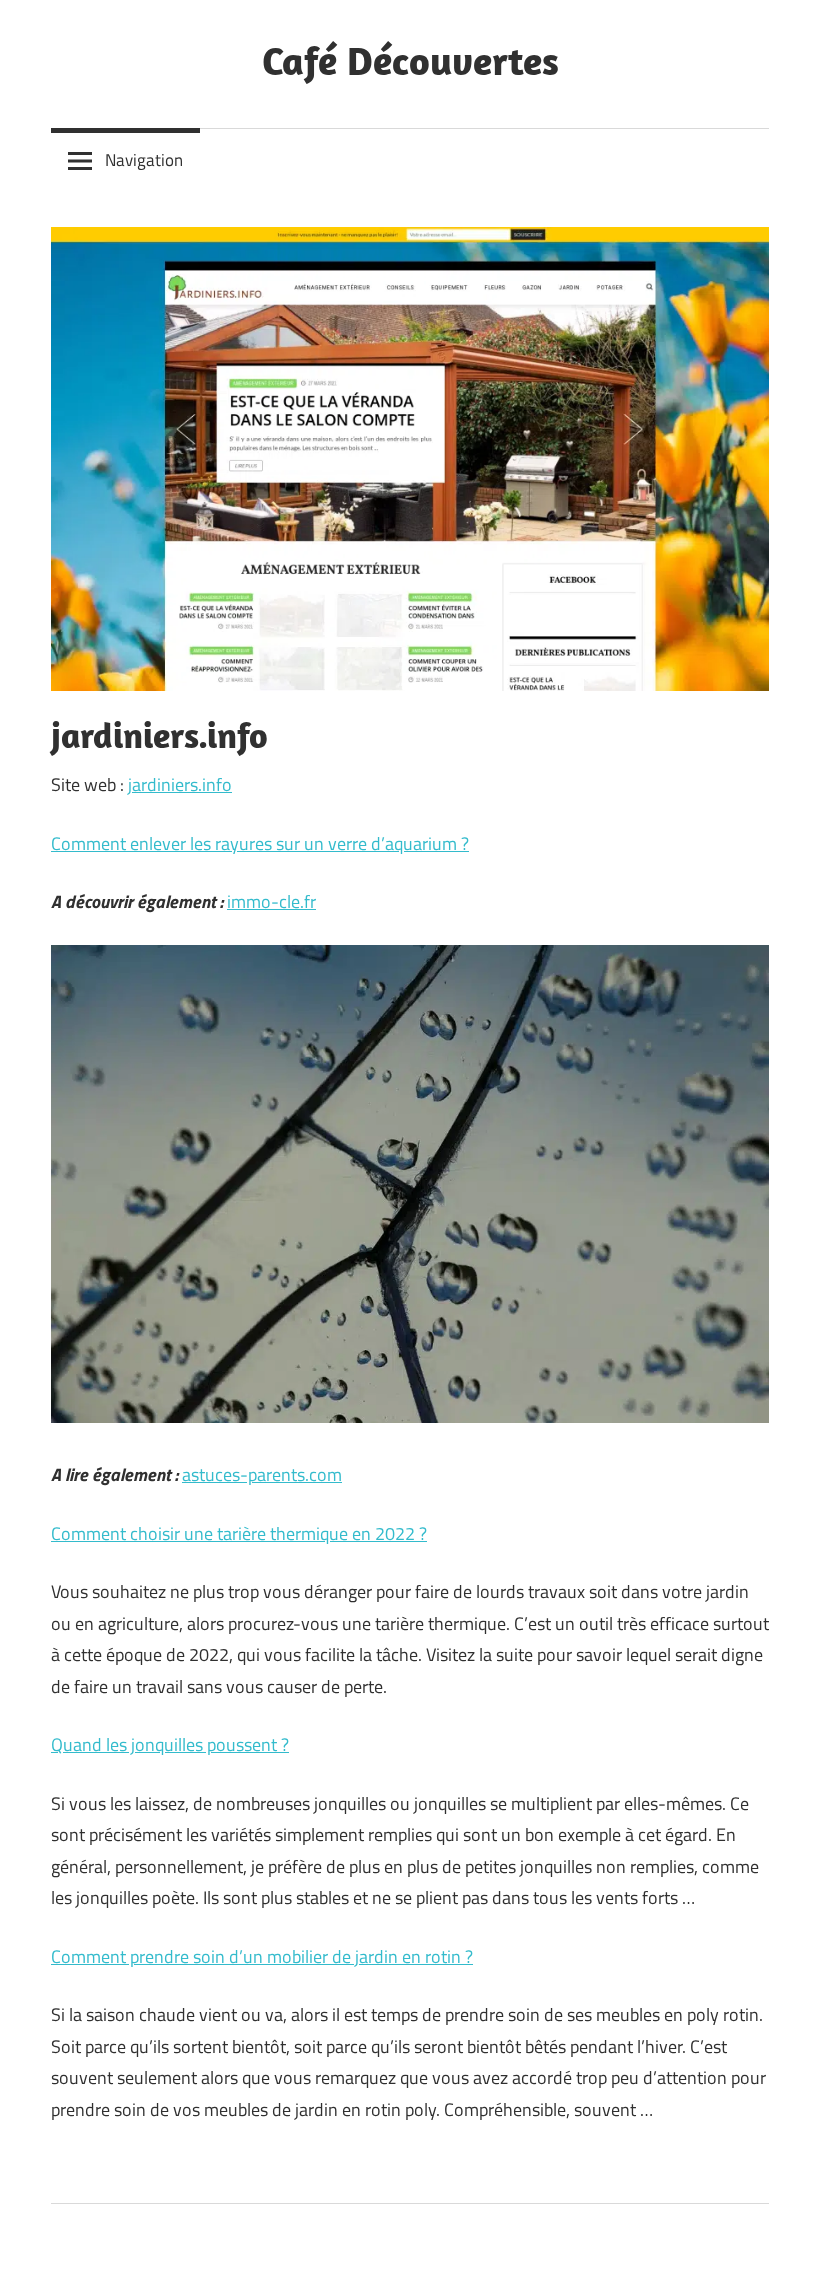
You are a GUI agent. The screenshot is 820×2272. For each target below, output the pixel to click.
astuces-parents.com (262, 1474)
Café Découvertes (410, 60)
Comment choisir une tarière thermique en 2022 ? (239, 1533)
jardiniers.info (180, 784)
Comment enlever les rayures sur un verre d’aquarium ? (260, 843)
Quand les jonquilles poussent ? (170, 1744)
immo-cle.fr (271, 901)
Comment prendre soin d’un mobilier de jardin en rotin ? (262, 1956)
